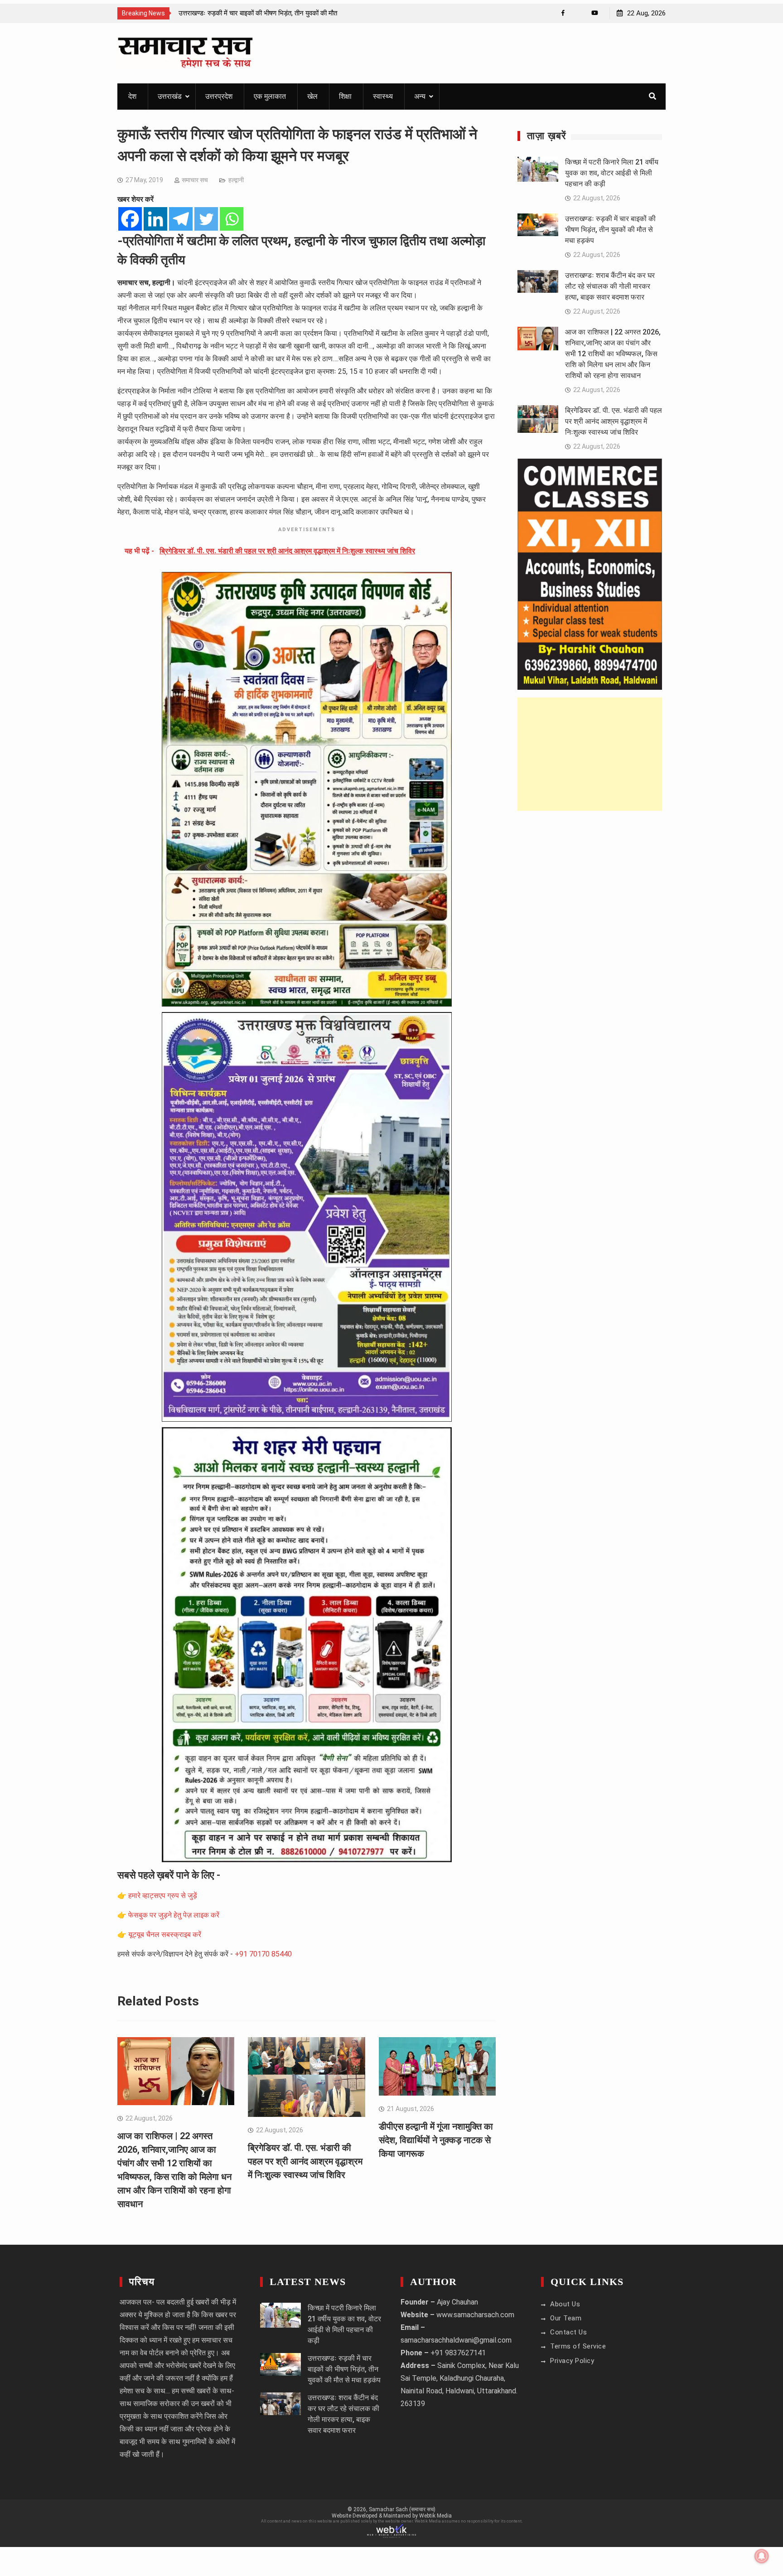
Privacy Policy (572, 2361)
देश (132, 96)
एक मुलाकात (270, 96)
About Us (565, 2304)
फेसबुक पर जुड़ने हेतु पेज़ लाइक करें (174, 1915)
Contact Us (568, 2332)
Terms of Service (578, 2346)
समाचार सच (195, 180)
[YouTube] (595, 13)
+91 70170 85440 (263, 1954)
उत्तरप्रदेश (219, 96)
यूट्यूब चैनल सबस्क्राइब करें (165, 1934)
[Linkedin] (155, 219)
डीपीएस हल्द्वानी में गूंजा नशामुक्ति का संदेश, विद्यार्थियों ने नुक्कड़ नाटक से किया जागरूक (436, 2140)
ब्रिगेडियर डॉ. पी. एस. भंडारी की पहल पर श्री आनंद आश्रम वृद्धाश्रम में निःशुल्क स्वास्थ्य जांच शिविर (305, 2161)
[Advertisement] (590, 754)
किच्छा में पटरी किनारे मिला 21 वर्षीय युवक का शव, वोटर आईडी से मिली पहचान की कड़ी (612, 173)
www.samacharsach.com (475, 2315)
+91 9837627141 (458, 2353)
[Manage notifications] (762, 2556)
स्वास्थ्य (383, 96)
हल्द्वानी (236, 180)
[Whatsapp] (232, 219)
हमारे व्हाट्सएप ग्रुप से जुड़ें (163, 1896)
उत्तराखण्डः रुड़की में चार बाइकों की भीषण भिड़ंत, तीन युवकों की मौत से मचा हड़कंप (610, 230)
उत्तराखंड (170, 96)
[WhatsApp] (579, 13)
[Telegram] (181, 219)
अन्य (420, 96)
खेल (312, 96)
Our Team (566, 2318)
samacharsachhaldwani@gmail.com (456, 2340)
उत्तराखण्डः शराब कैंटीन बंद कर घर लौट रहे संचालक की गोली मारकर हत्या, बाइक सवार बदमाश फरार (610, 286)
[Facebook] (563, 13)
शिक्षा (345, 96)
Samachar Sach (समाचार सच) (402, 2509)
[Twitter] (206, 219)
